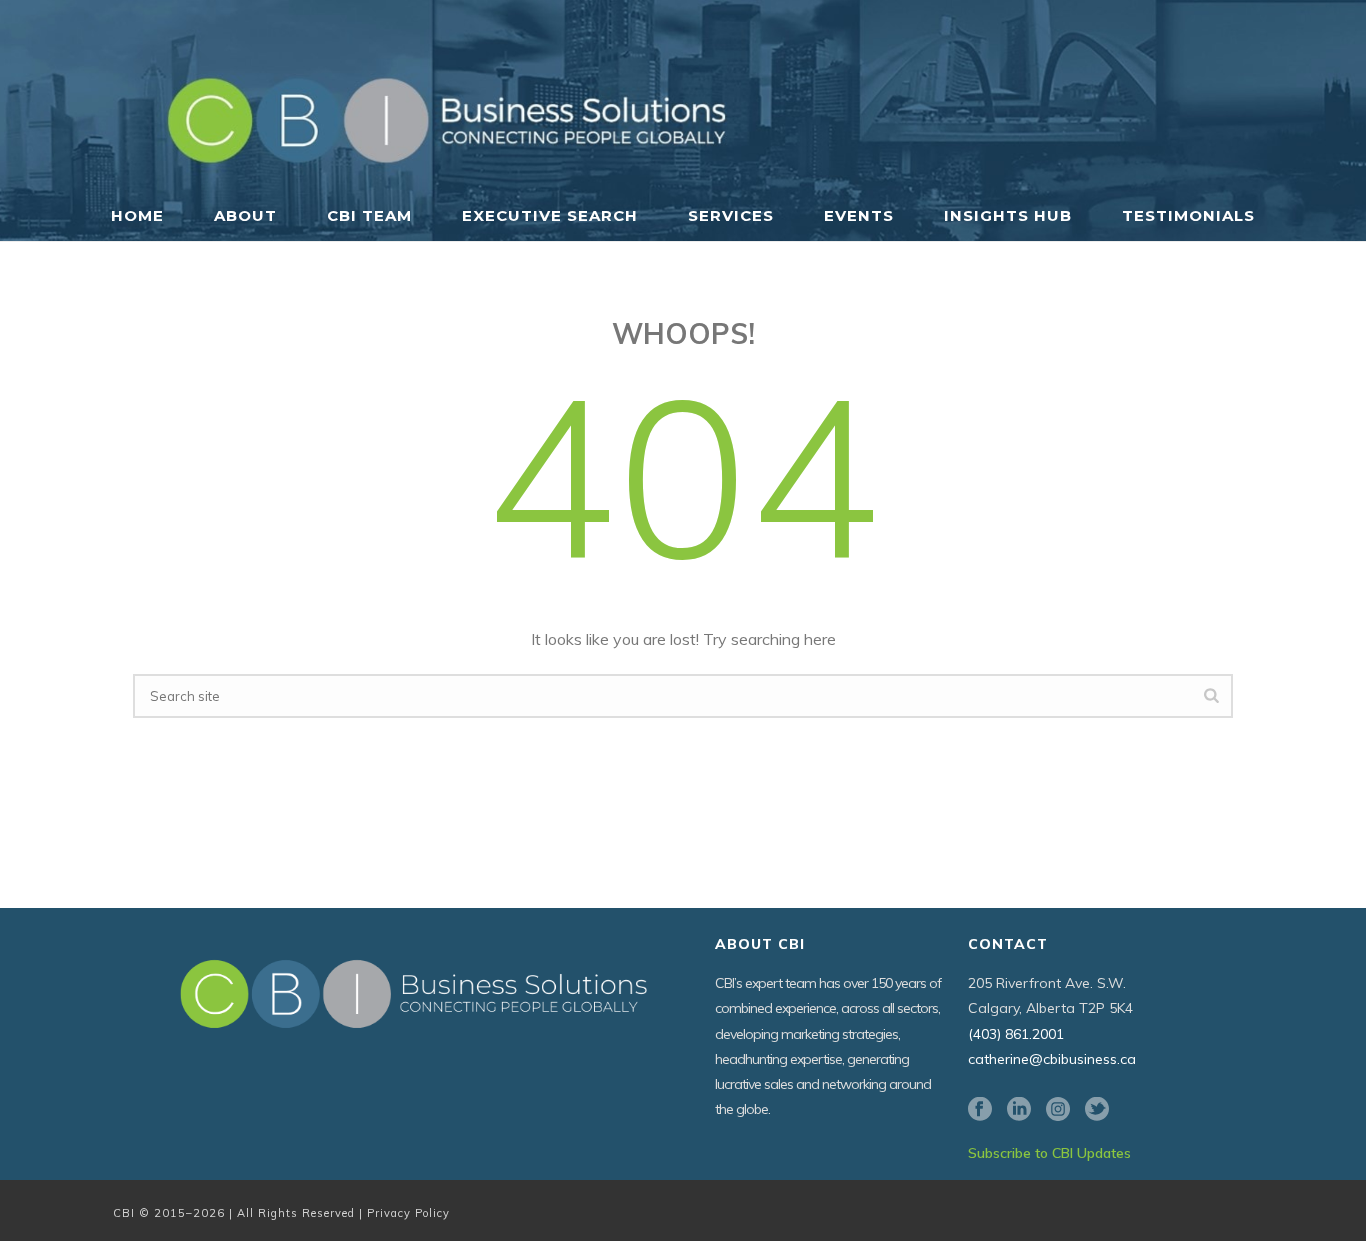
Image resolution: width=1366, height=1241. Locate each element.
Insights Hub (1008, 215)
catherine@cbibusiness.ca (1052, 1059)
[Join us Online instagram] (1058, 1110)
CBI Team (369, 215)
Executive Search (550, 215)
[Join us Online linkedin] (1019, 1110)
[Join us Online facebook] (980, 1110)
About (245, 215)
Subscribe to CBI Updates (1049, 1153)
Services (731, 215)
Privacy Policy (408, 1213)
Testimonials (1188, 215)
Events (859, 215)
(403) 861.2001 (1016, 1034)
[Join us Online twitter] (1097, 1110)
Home (137, 215)
